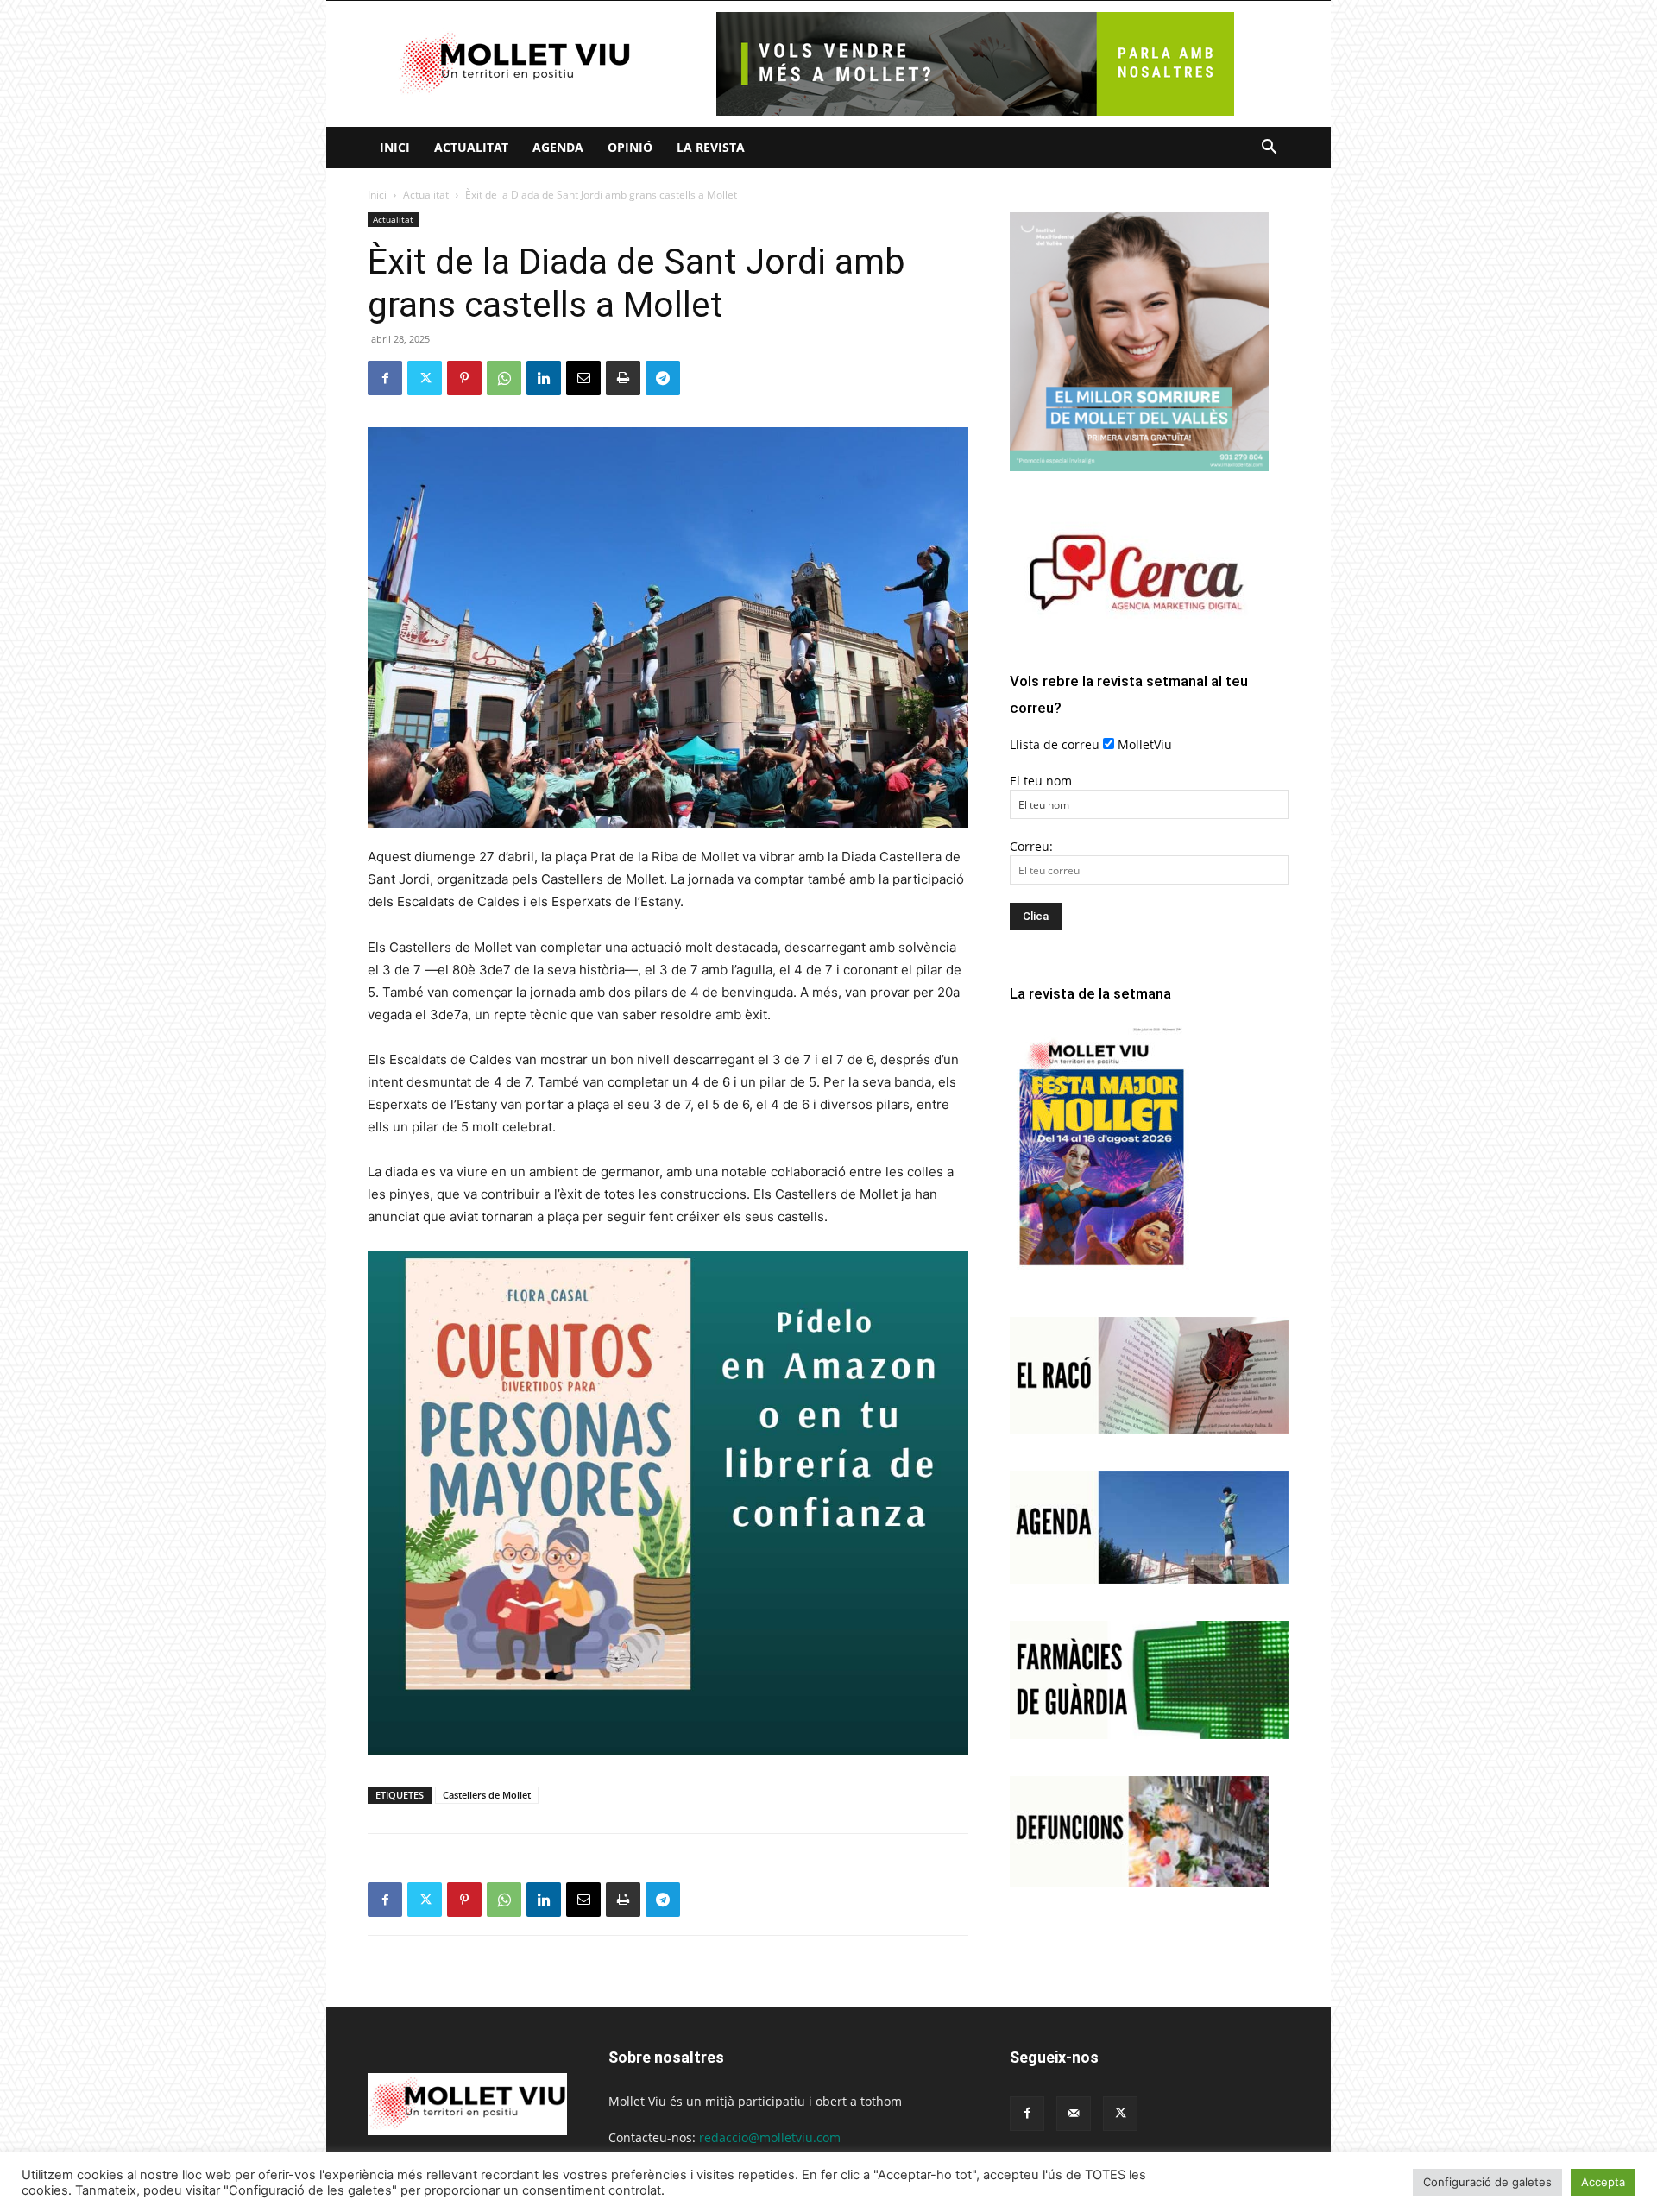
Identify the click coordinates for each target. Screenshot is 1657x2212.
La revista (711, 147)
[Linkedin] (544, 378)
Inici (395, 147)
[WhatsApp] (504, 378)
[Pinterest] (464, 378)
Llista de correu (1055, 744)
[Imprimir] (623, 378)
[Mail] (1074, 2114)
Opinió (630, 147)
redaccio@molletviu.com (770, 2137)
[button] (1269, 149)
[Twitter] (425, 378)
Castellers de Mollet (487, 1795)
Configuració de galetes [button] (1487, 2182)
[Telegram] (663, 378)
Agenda (558, 147)
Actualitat (471, 147)
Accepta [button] (1603, 2182)
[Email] (583, 378)
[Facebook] (385, 378)
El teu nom (1041, 781)
